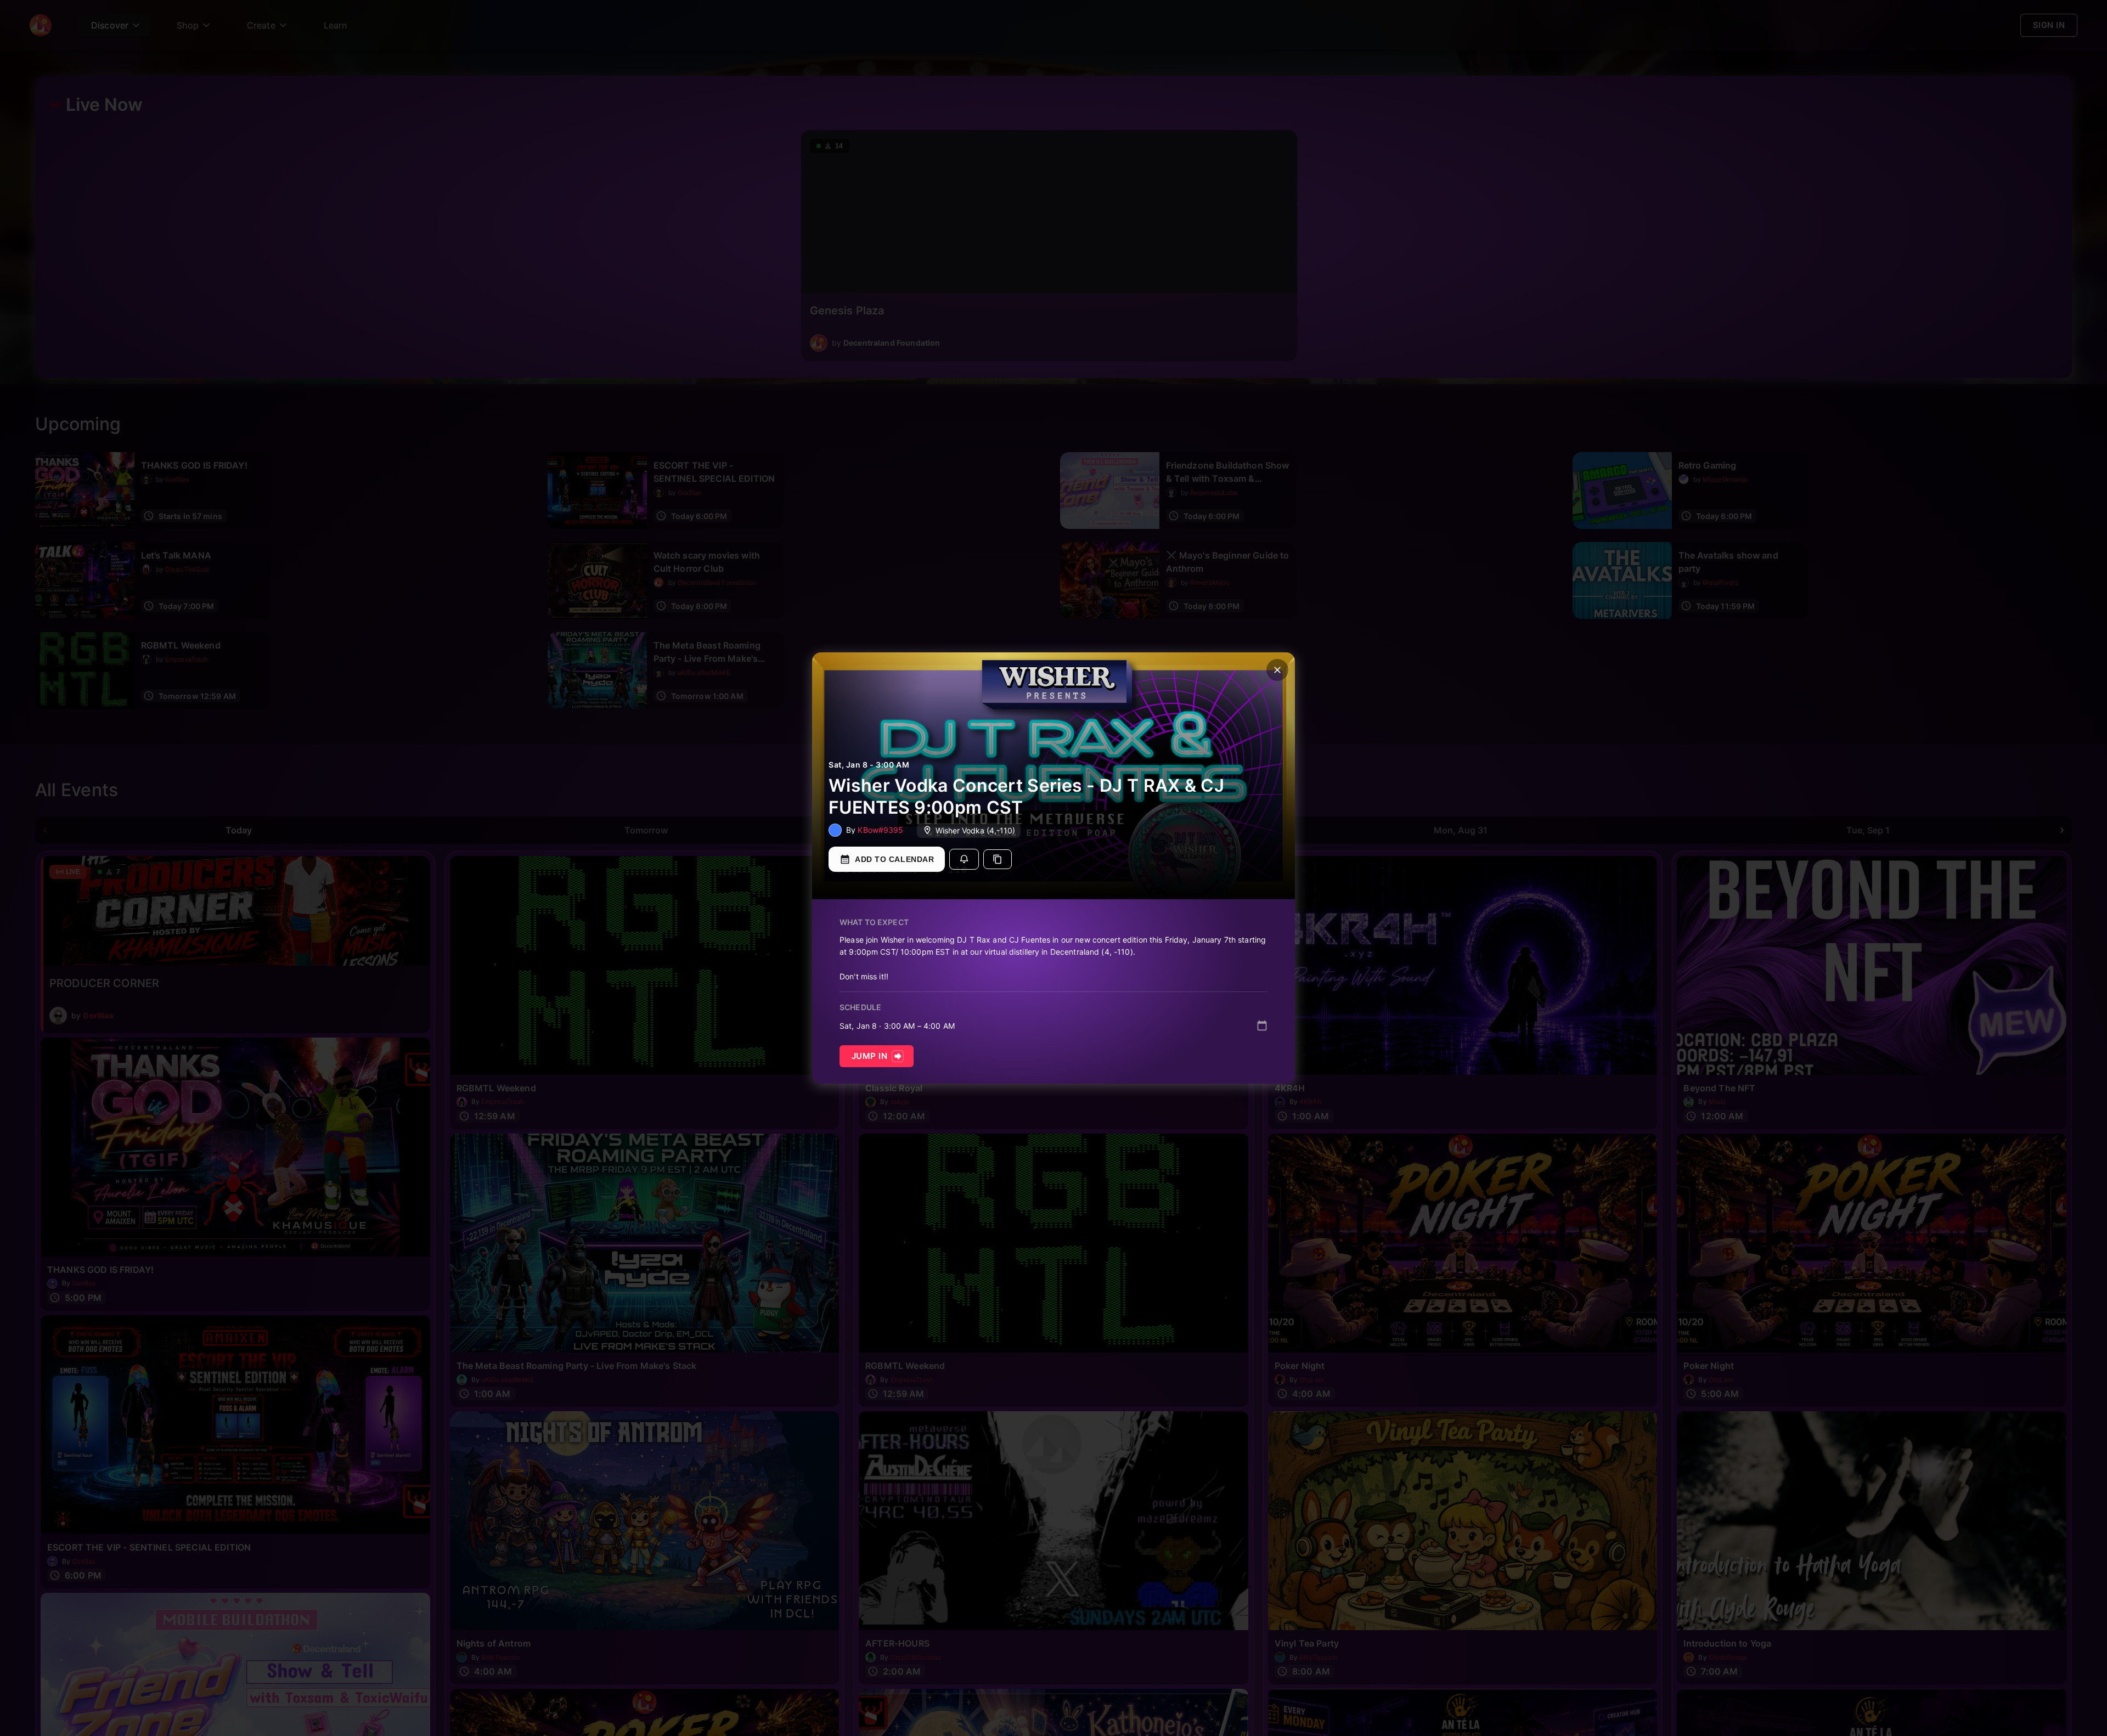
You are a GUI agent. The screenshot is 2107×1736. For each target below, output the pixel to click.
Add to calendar (894, 859)
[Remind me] (964, 859)
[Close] (1277, 670)
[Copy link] (998, 859)
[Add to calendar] (1262, 1025)
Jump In (869, 1056)
